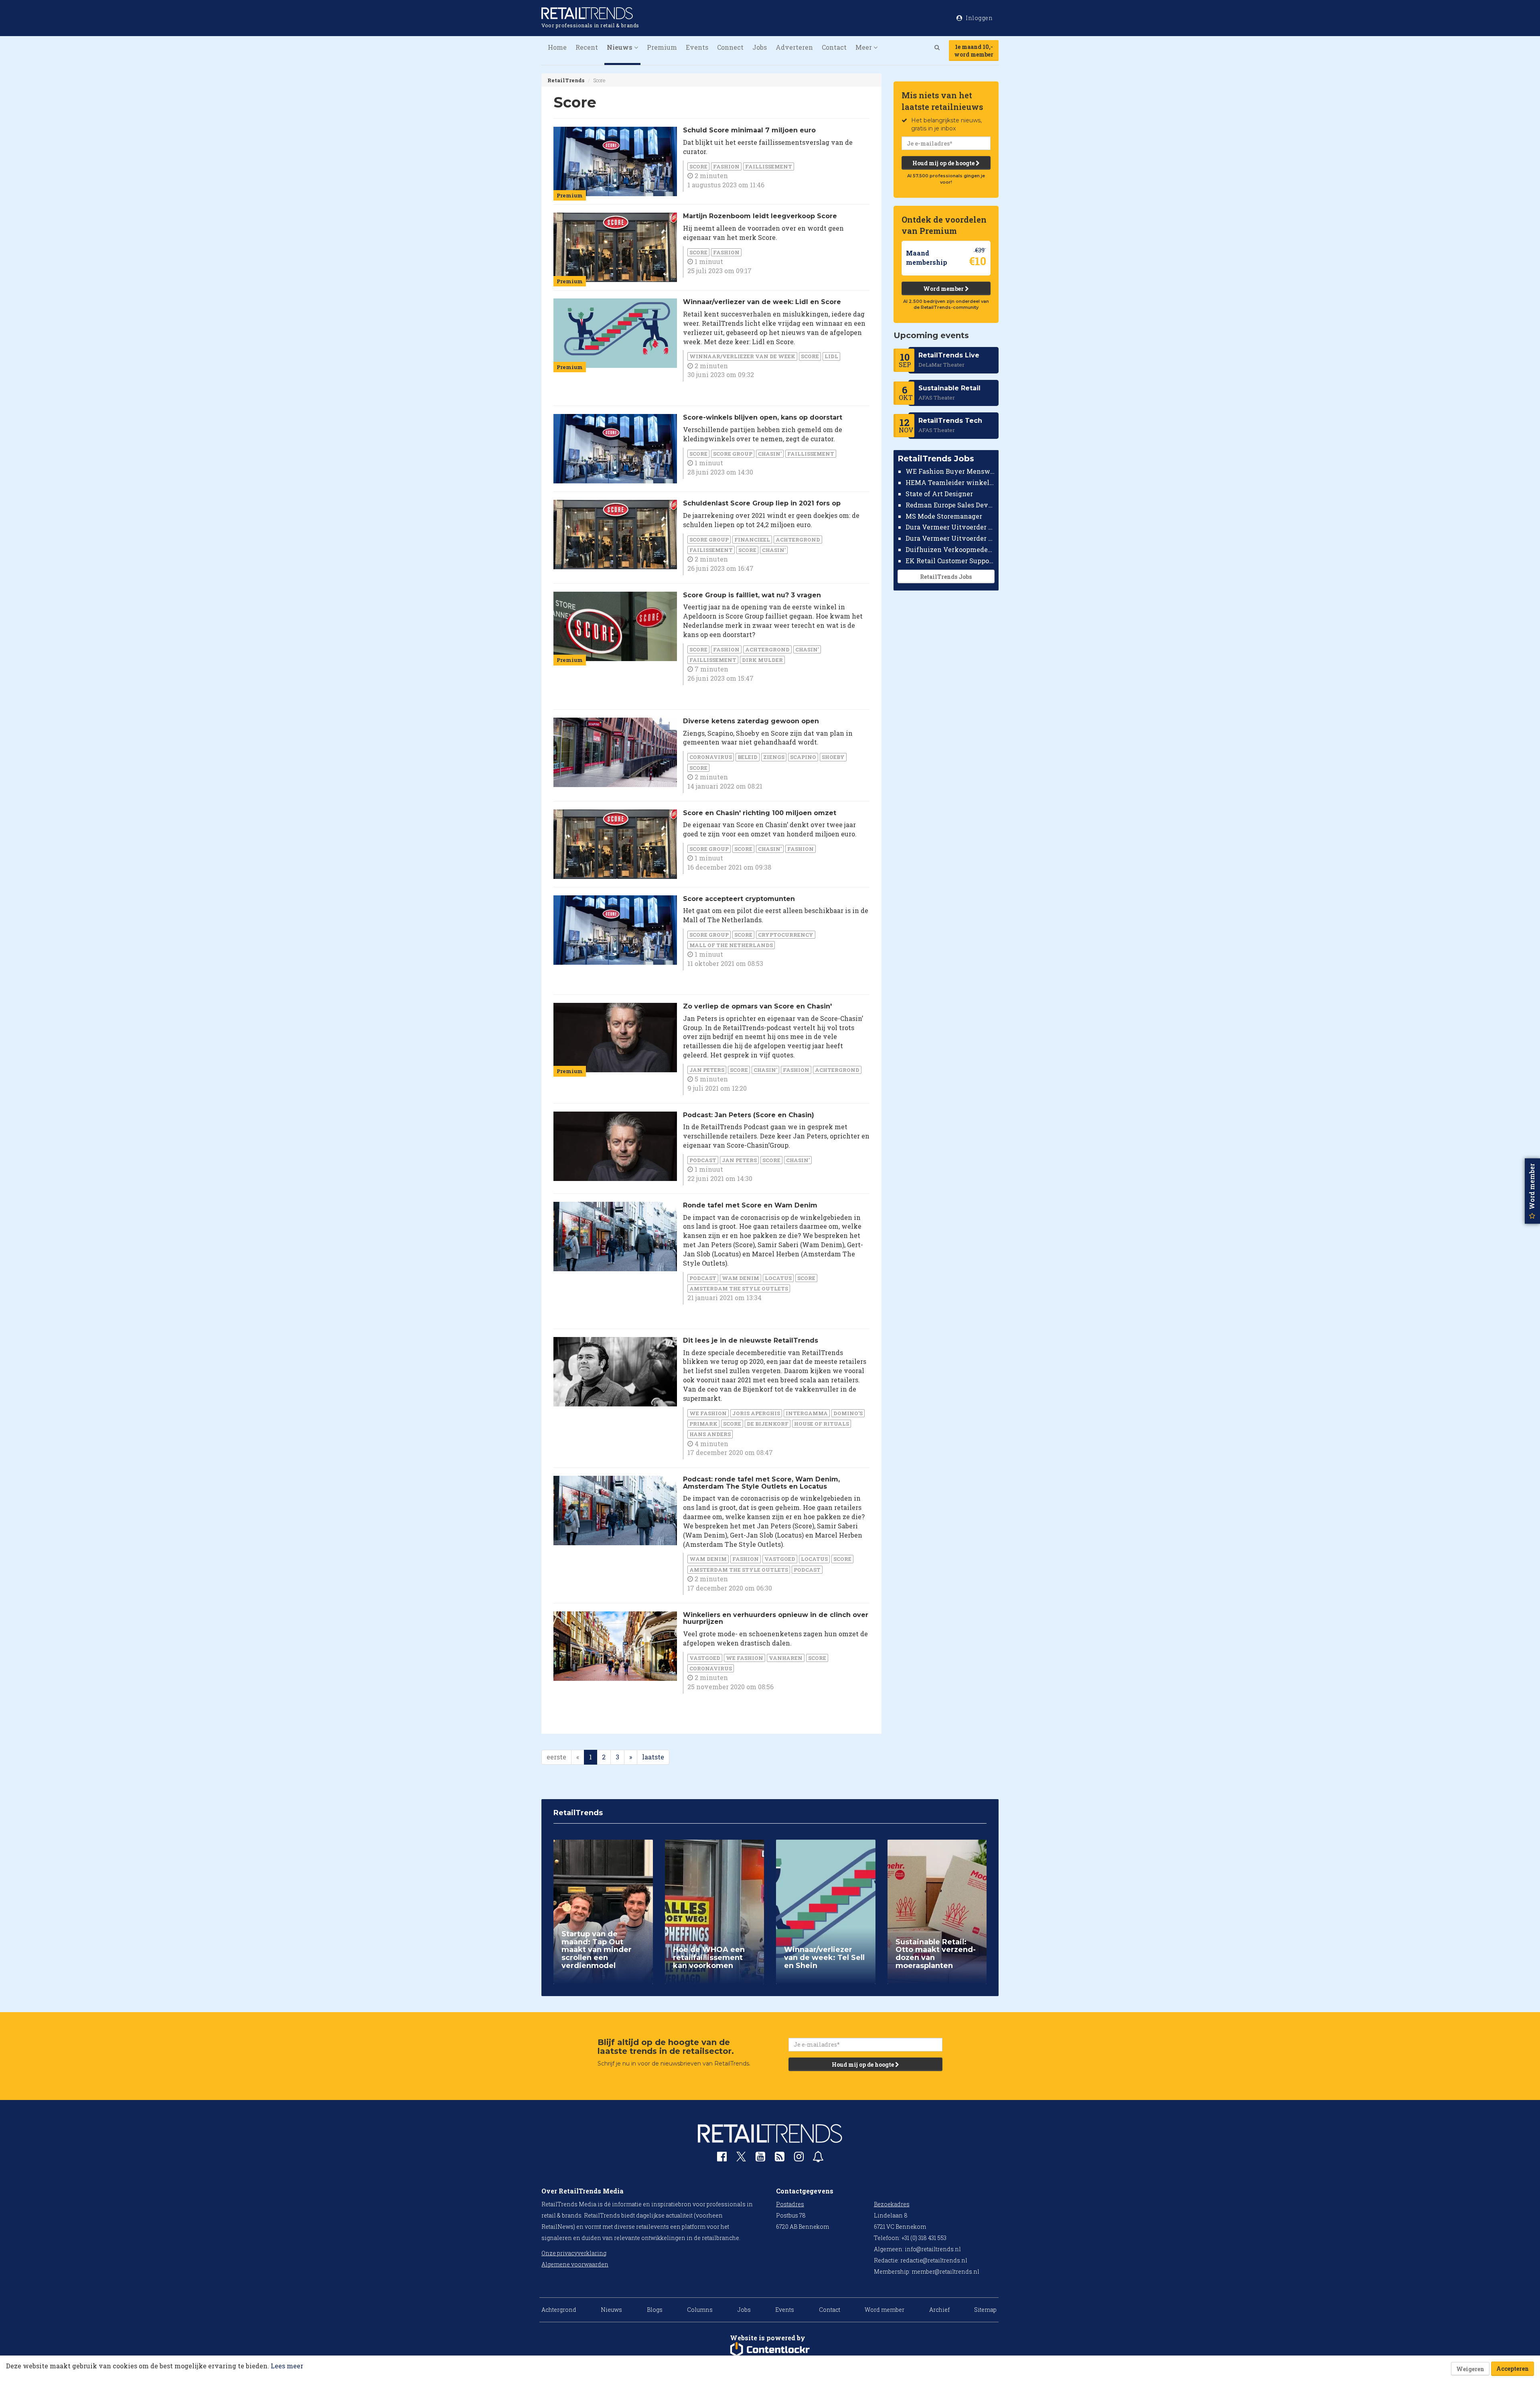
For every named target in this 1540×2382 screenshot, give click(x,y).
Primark (703, 1424)
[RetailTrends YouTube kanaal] (760, 2158)
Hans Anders (710, 1434)
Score (698, 166)
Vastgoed (780, 1559)
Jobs (760, 47)
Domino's (848, 1413)
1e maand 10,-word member (974, 51)
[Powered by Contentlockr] (770, 2350)
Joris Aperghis (756, 1413)
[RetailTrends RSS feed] (780, 2158)
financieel (752, 540)
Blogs (655, 2310)
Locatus (778, 1278)
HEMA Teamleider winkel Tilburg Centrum (950, 482)
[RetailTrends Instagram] (799, 2158)
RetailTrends (566, 80)
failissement (711, 550)
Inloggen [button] (979, 18)
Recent (587, 47)
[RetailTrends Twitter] (741, 2159)
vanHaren (786, 1658)
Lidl (831, 356)
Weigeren (1470, 2369)
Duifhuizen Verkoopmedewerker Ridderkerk (950, 549)
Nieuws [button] (620, 47)
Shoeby (833, 757)
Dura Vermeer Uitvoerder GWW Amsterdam (950, 527)
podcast (703, 1160)
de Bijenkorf (768, 1424)
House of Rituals (822, 1424)
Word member (944, 289)
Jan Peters (707, 1070)
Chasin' (770, 454)
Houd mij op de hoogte (944, 163)
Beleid (748, 757)
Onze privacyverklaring (574, 2253)
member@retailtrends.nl (945, 2271)
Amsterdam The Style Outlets (739, 1288)
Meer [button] (864, 47)
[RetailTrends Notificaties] (818, 2158)
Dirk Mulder (762, 660)
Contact (834, 47)
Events (697, 47)
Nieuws (611, 2310)
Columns (700, 2310)
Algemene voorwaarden (575, 2264)
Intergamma (807, 1413)
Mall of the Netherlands (731, 945)
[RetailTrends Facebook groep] (722, 2158)
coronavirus (711, 757)
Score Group (733, 454)
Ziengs (774, 757)
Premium (662, 47)
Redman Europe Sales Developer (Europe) (950, 505)
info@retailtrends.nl (933, 2249)
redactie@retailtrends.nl (934, 2260)
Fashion (726, 166)
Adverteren (794, 47)
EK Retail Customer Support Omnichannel (950, 561)
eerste (556, 1757)
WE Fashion (708, 1413)
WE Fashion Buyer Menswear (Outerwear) (950, 471)
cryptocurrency (786, 935)
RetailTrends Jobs (946, 577)
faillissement (769, 166)
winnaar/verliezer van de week (742, 356)
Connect (730, 47)
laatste (653, 1757)
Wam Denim (741, 1278)
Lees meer (287, 2366)
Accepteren (1513, 2369)
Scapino (803, 757)
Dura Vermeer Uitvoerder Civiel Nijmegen (950, 538)
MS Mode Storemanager (944, 516)
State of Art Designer (939, 494)
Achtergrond (798, 540)
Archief (939, 2310)
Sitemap (985, 2310)
